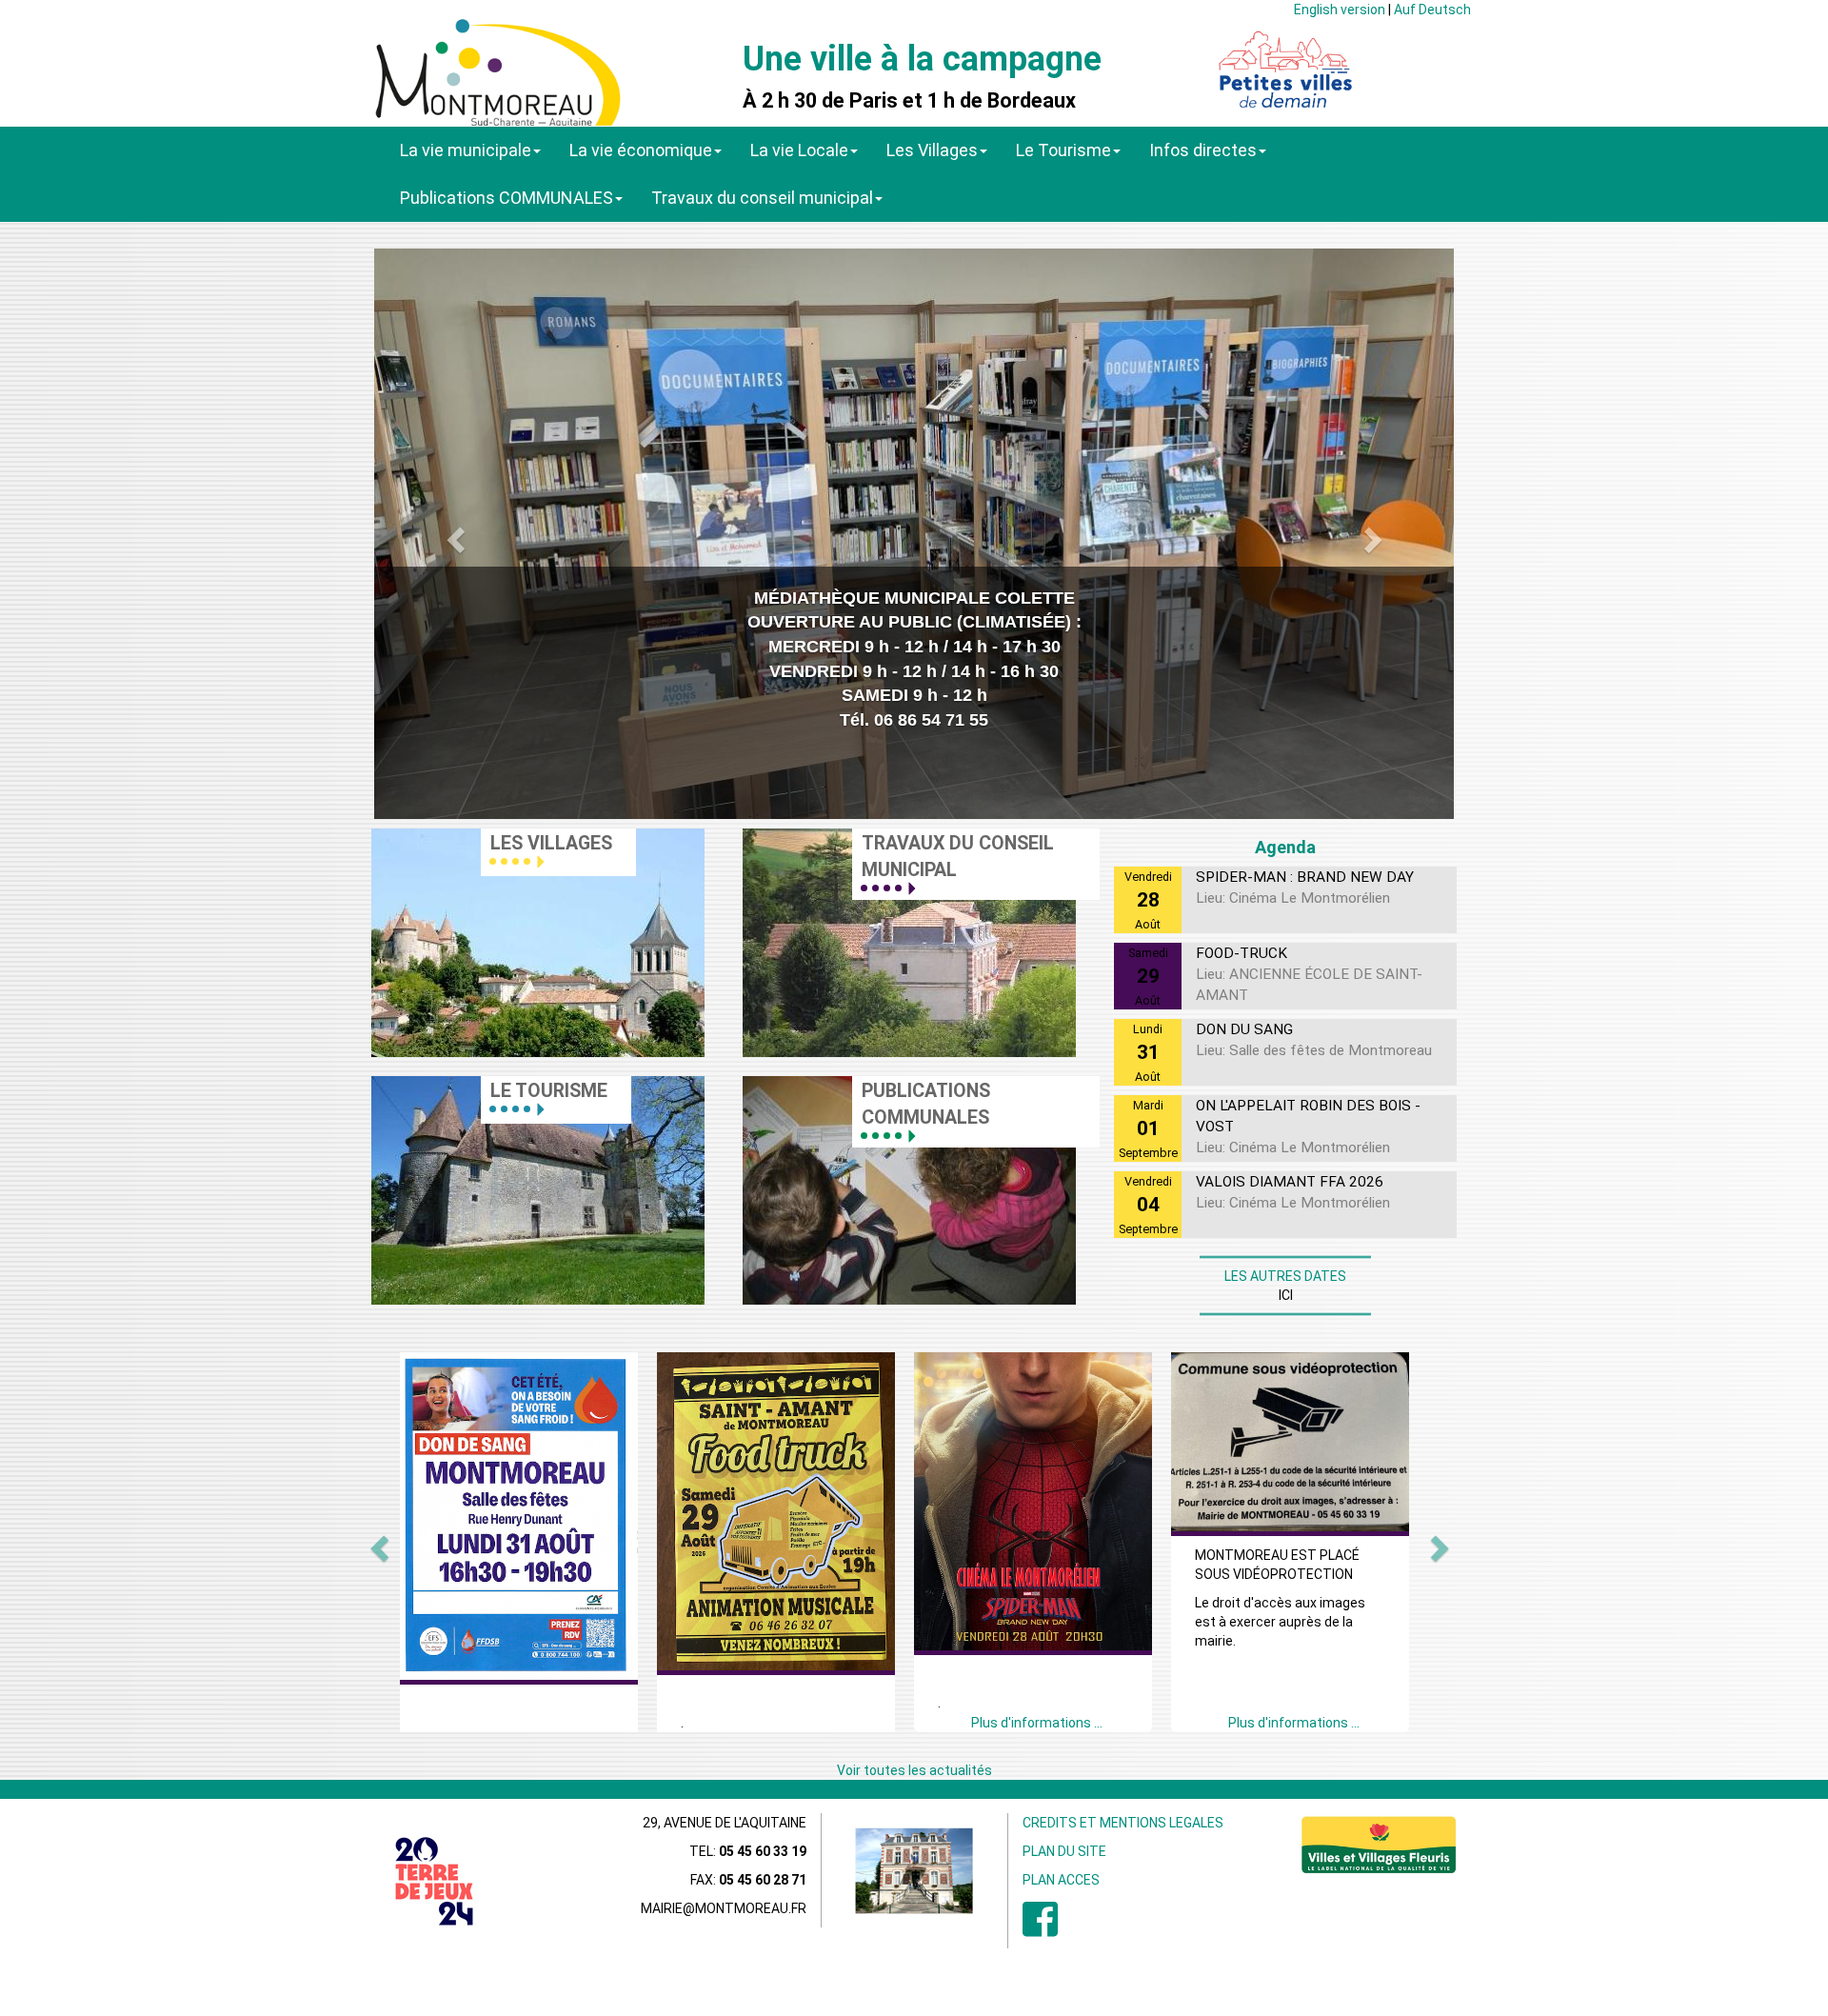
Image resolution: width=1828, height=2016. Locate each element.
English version (1340, 10)
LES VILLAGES (551, 843)
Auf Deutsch (1432, 10)
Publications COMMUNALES (507, 198)
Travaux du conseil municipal (762, 198)
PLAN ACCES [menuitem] (1061, 1880)
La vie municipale (466, 150)
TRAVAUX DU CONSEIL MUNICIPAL (958, 857)
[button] (453, 534)
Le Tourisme (1063, 150)
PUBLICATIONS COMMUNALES (926, 1104)
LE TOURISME (549, 1091)
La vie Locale (799, 150)
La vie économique (641, 150)
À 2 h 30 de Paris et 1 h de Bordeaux (909, 101)
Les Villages (932, 150)
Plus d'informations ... (1037, 1723)
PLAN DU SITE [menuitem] (1064, 1851)
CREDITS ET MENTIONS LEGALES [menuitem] (1123, 1823)
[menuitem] (1040, 1929)
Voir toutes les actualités (914, 1770)
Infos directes (1203, 150)
